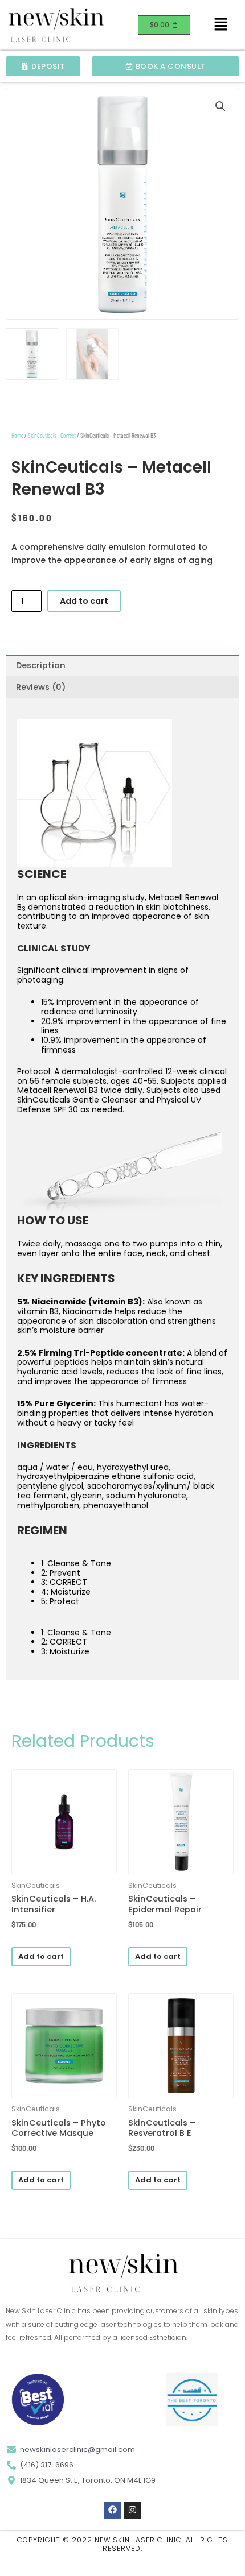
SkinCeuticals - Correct (52, 435)
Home (17, 435)
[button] (220, 25)
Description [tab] (41, 665)
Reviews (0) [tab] (41, 687)
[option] (122, 917)
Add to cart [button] (41, 1956)
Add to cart (84, 601)
